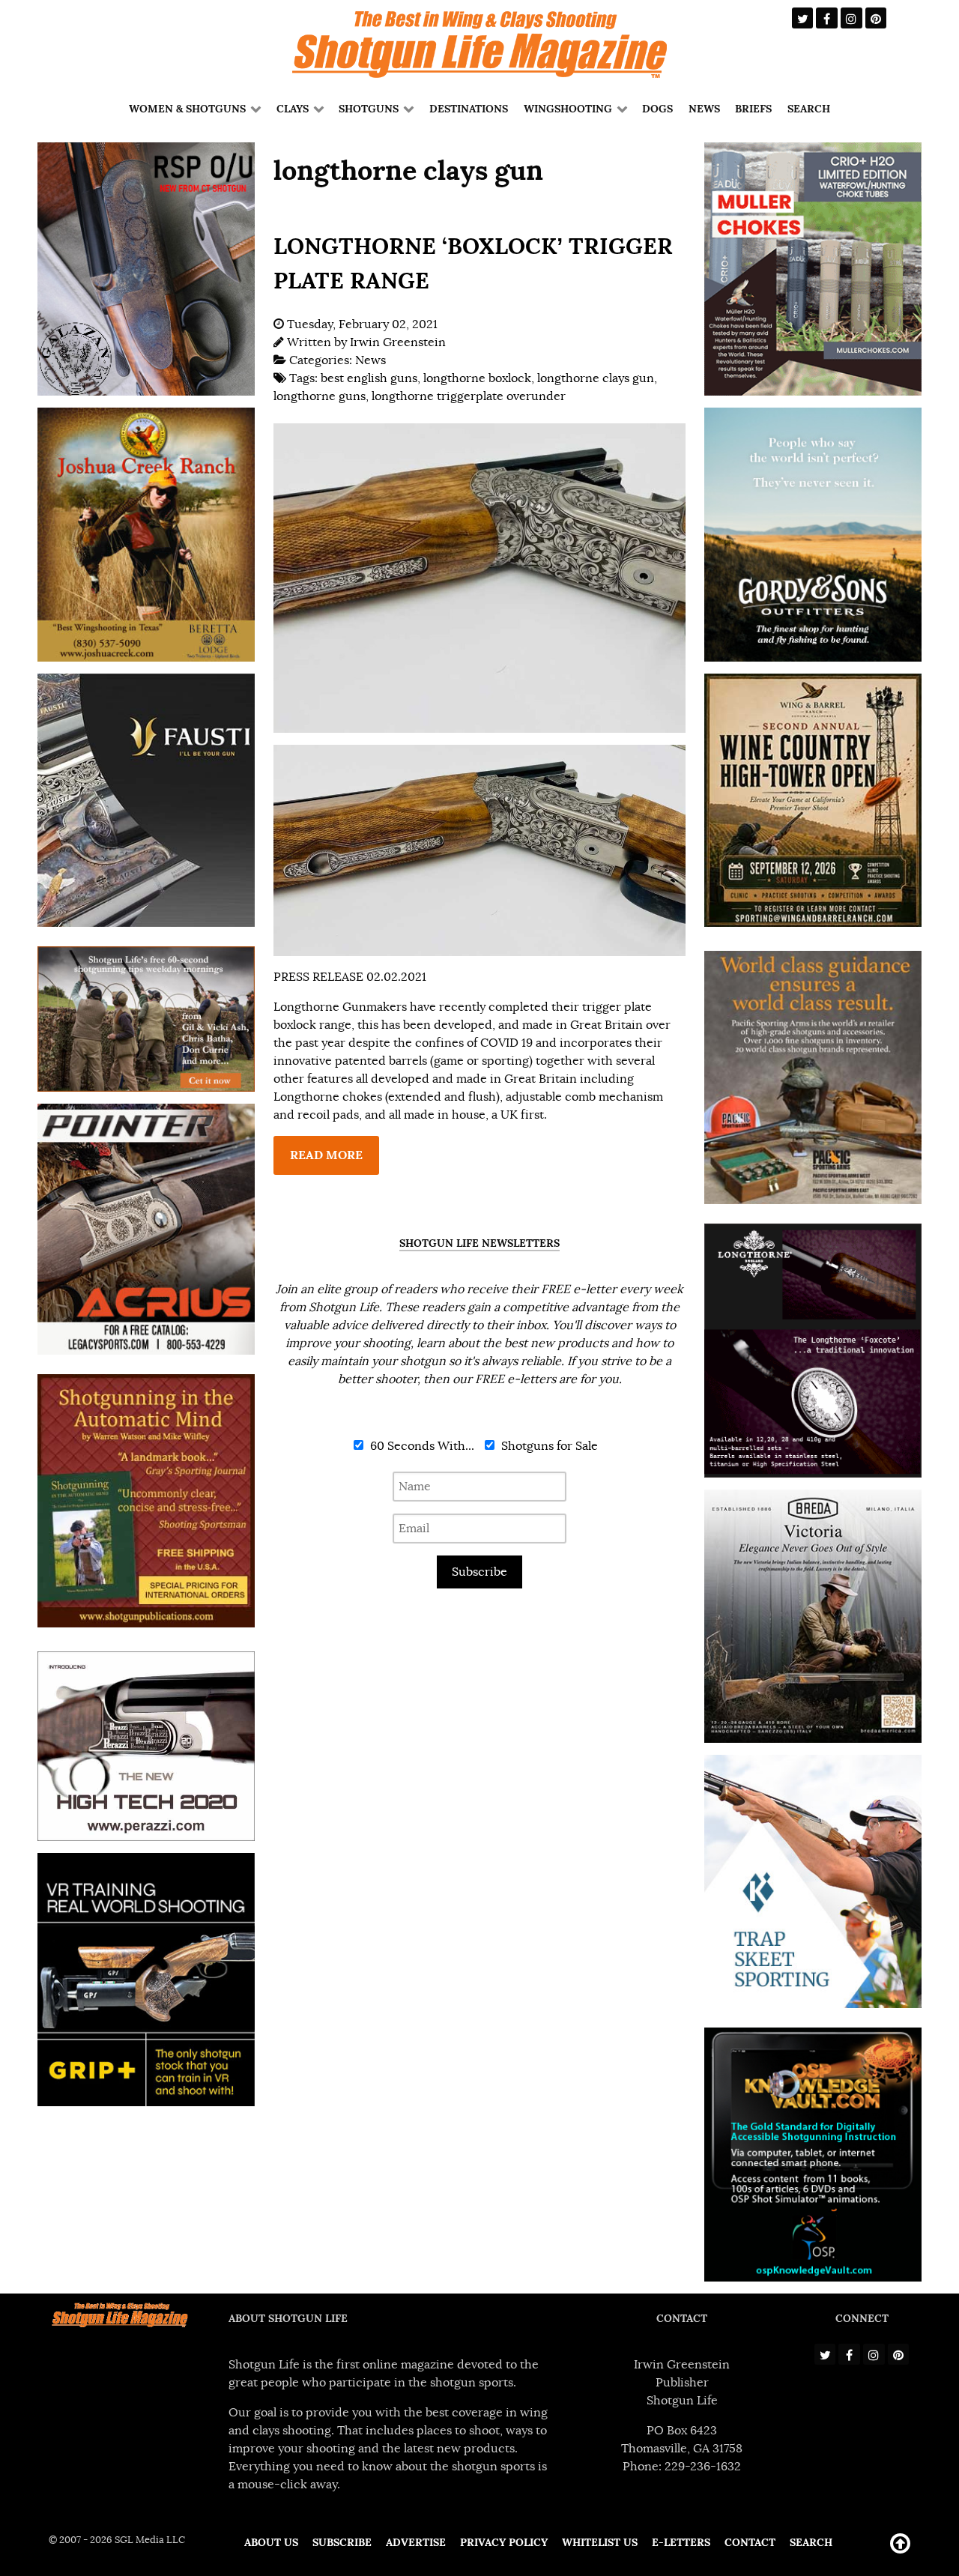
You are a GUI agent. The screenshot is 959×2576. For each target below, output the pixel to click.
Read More (326, 1155)
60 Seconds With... (421, 1446)
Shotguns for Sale (548, 1446)
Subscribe (479, 1572)
